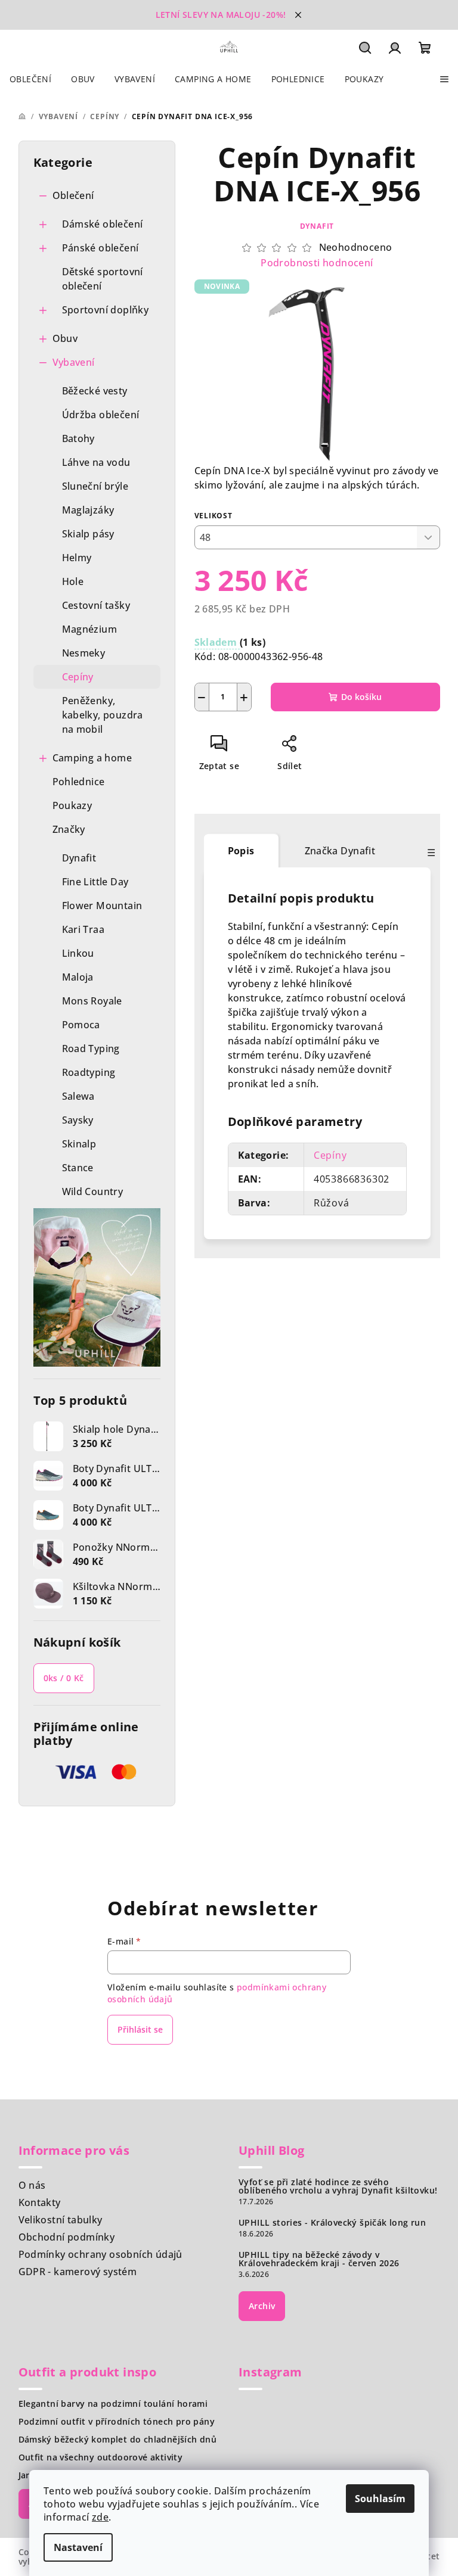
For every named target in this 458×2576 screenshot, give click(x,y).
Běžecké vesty (95, 391)
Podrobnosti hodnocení (317, 263)
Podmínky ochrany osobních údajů (100, 2254)
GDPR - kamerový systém (78, 2272)
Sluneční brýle (95, 486)
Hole (73, 581)
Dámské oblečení (103, 224)
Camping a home (92, 758)
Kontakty (40, 2202)
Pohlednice (79, 782)
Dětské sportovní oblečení (103, 279)
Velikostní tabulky (61, 2220)
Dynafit (317, 226)
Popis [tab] (241, 851)
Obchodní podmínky (67, 2237)
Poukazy (72, 805)
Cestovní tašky (96, 605)
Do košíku (361, 697)
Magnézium (90, 629)
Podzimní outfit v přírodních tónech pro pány (117, 2422)
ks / (64, 1678)
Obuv (65, 338)
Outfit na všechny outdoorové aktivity (101, 2457)
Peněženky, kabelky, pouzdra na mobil (103, 715)
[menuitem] (30, 79)
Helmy (77, 558)
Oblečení (73, 195)
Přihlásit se (140, 2029)
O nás (32, 2185)
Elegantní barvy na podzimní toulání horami (113, 2404)
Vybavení (74, 362)
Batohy (78, 438)
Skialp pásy (88, 534)
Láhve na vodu (96, 462)
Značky (69, 829)
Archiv (262, 2306)
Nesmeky (84, 653)
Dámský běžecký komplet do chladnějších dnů (118, 2440)
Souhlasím (380, 2499)
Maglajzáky (88, 510)
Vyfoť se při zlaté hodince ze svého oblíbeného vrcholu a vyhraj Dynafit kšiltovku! (338, 2186)
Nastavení (78, 2547)
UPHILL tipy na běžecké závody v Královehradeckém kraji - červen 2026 (319, 2259)
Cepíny (78, 677)
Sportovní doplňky (106, 310)
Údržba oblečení (101, 415)
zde (100, 2517)
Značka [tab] (340, 851)
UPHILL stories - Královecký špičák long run (332, 2223)
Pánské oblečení (100, 248)
